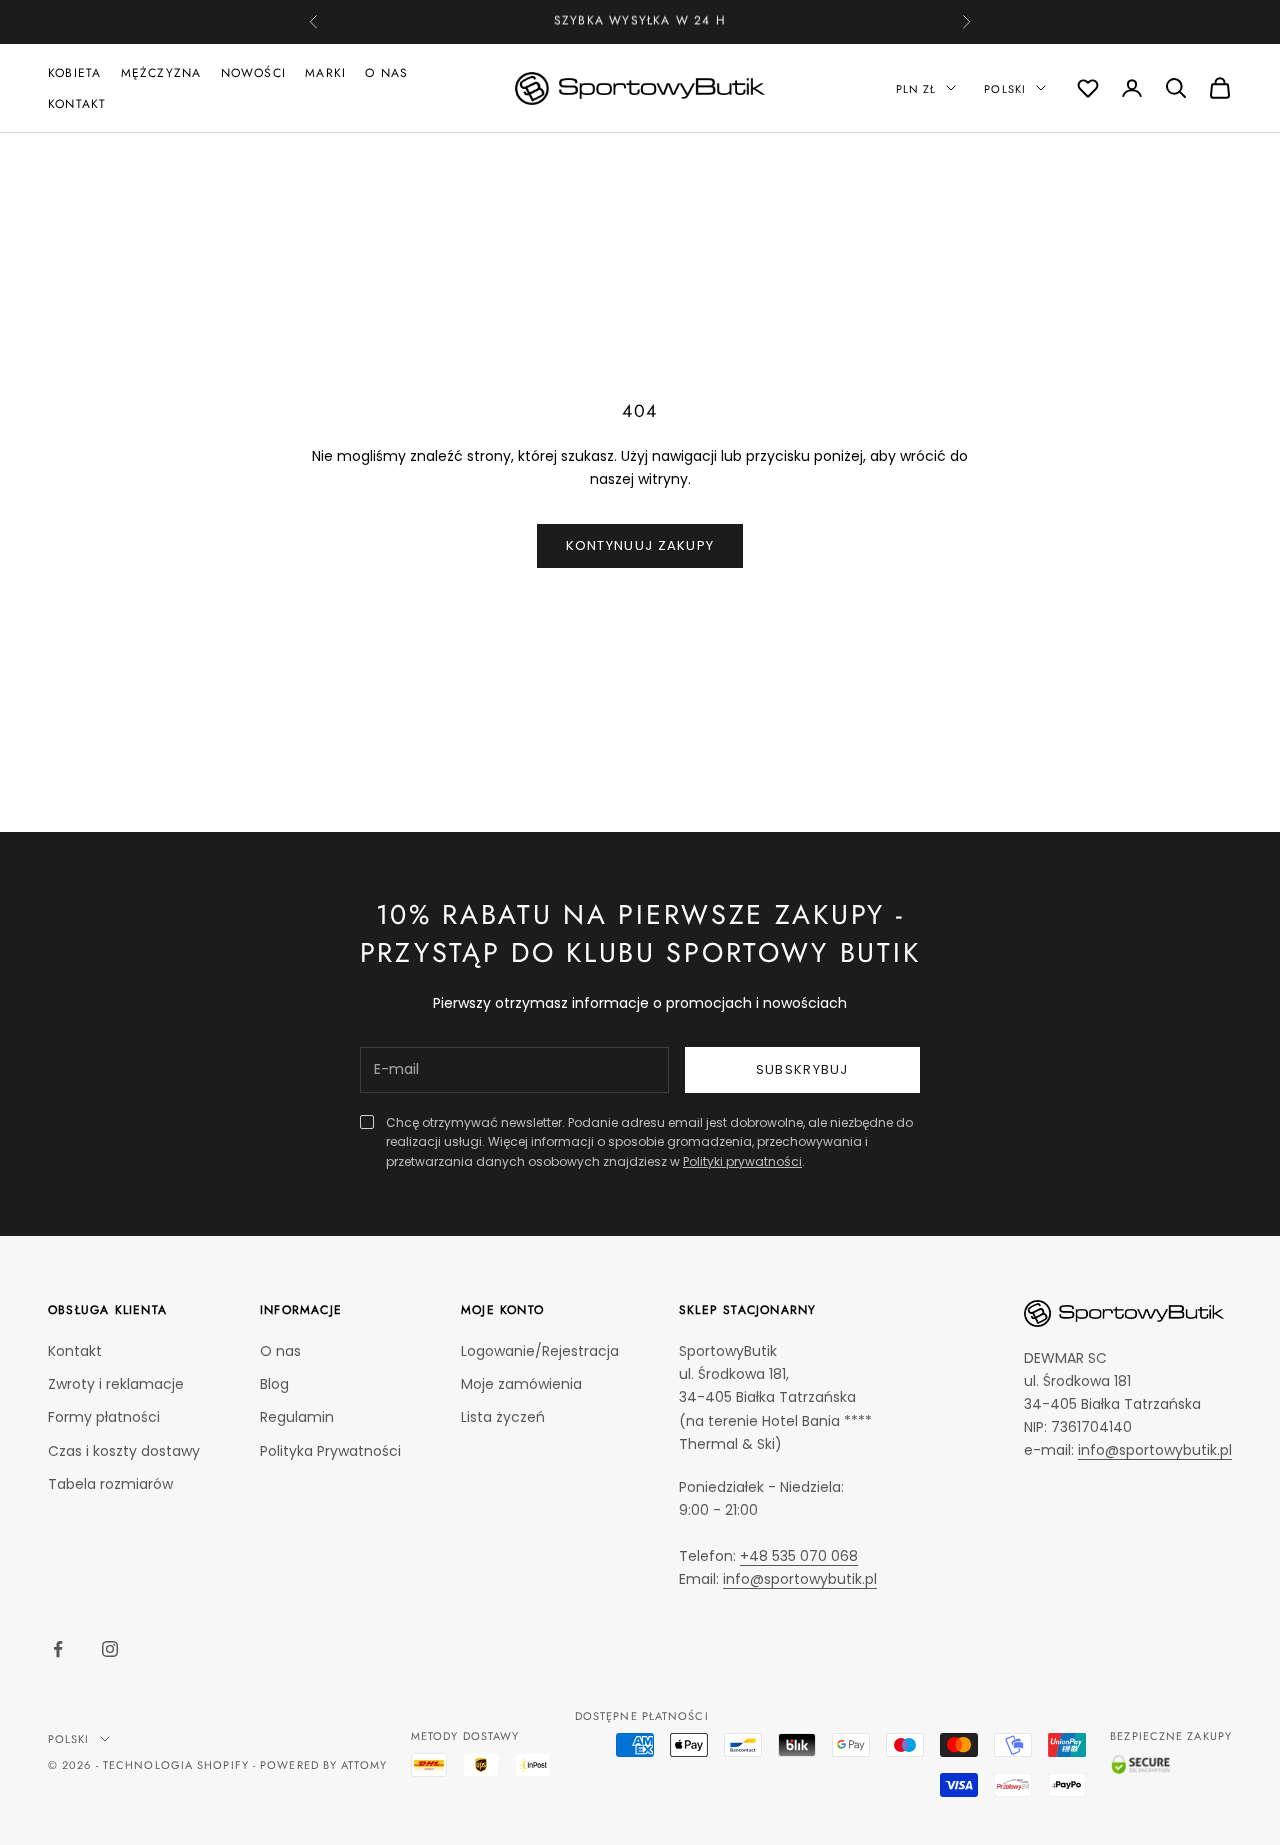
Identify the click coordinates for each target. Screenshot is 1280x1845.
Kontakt (77, 103)
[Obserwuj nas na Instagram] (110, 1649)
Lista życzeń (503, 1417)
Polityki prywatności (742, 1161)
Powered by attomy (323, 1765)
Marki (325, 73)
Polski (1005, 88)
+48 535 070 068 (675, 22)
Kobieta (74, 73)
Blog (274, 1384)
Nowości (253, 73)
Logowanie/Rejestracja (540, 1351)
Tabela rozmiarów (110, 1484)
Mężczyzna (161, 73)
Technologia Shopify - (179, 1765)
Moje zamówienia (521, 1384)
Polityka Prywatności (330, 1451)
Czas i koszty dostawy (124, 1451)
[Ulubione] (1088, 88)
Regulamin (297, 1417)
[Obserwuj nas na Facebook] (58, 1649)
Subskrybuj (802, 1069)
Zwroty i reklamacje (116, 1384)
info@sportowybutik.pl (800, 1579)
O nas (386, 73)
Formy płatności (104, 1417)
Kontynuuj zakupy (640, 545)
